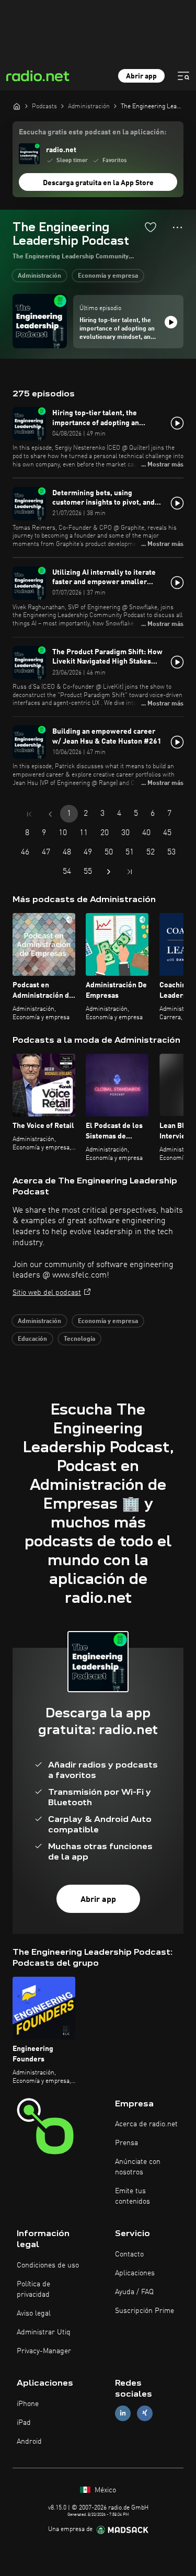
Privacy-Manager (44, 2351)
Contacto (129, 2254)
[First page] (29, 814)
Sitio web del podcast (47, 1293)
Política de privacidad (33, 2289)
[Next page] (109, 872)
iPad (24, 2423)
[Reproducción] (171, 322)
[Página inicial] (17, 106)
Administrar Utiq (44, 2332)
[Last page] (130, 872)
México (104, 2490)
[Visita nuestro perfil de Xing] (145, 2413)
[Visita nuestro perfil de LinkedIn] (123, 2413)
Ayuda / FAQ (134, 2292)
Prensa (126, 2143)
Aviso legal (34, 2313)
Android (29, 2442)
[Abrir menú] (183, 76)
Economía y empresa (108, 276)
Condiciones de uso (48, 2265)
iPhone (28, 2404)
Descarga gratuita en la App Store (98, 183)
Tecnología (79, 1339)
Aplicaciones (135, 2273)
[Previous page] (50, 814)
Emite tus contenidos (132, 2196)
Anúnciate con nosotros (138, 2167)
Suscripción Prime (145, 2311)
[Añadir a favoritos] (151, 227)
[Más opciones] (177, 227)
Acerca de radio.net (146, 2124)
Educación (32, 1339)
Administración (39, 276)
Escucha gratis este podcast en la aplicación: (93, 132)
